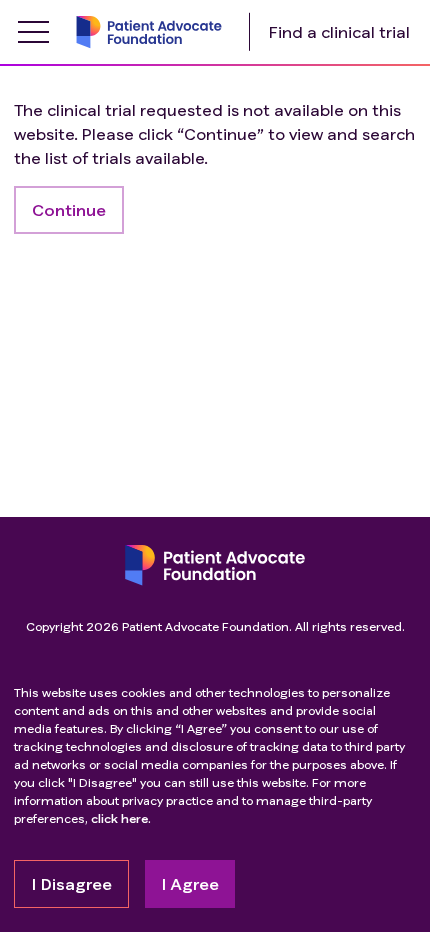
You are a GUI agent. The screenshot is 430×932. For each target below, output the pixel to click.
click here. (121, 818)
